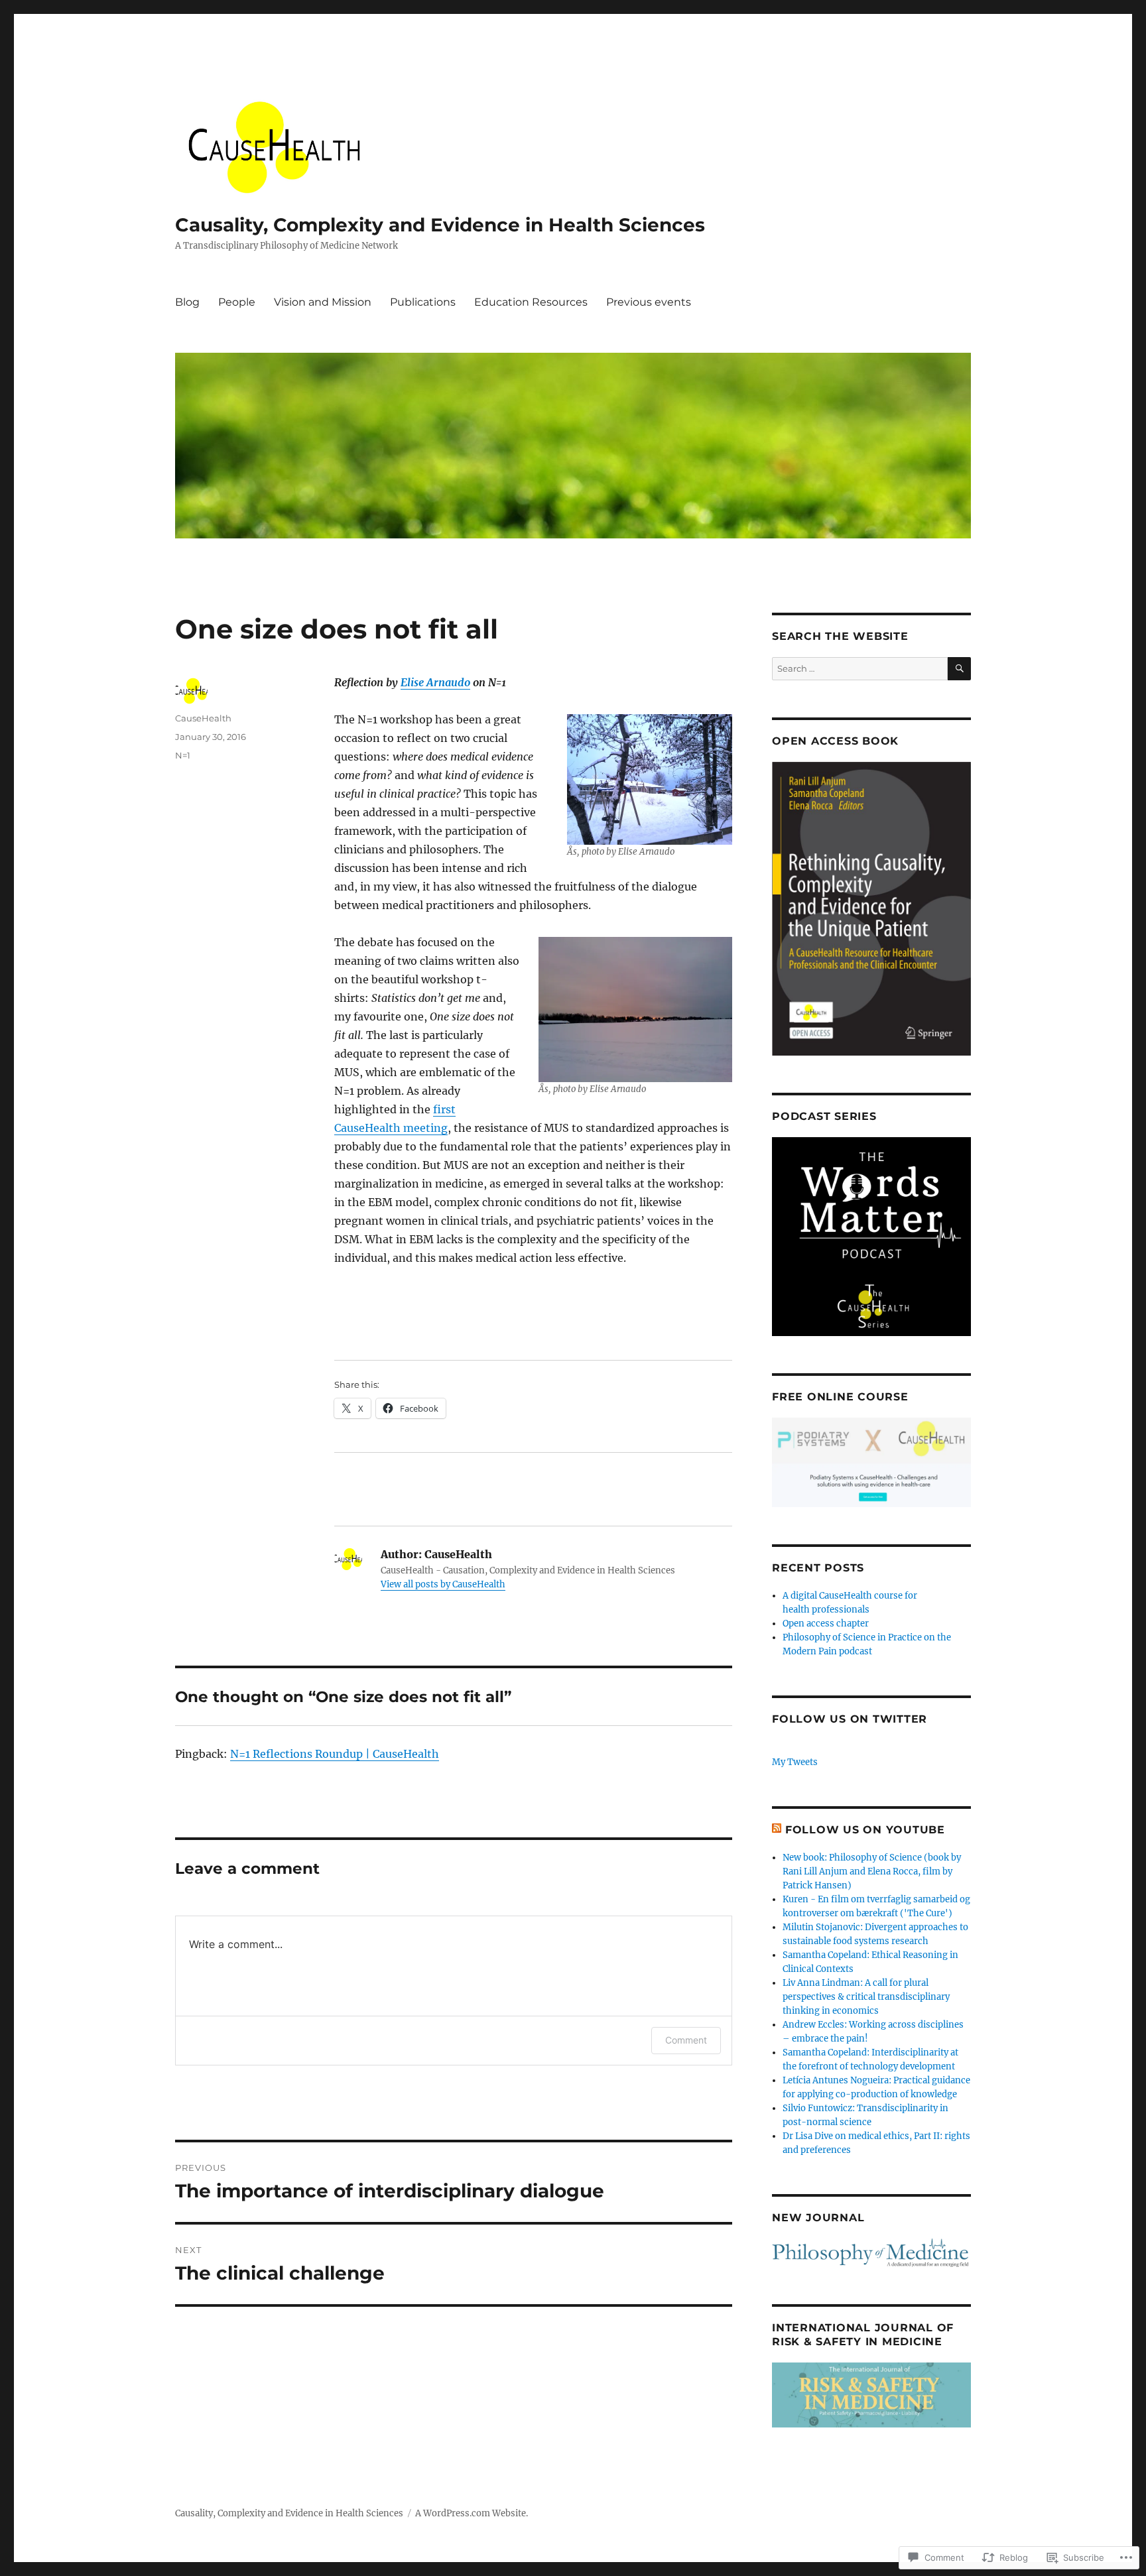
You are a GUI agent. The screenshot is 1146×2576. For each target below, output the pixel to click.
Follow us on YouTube (865, 1830)
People (237, 302)
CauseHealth (203, 718)
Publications (423, 302)
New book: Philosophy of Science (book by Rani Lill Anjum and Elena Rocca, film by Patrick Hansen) (872, 1871)
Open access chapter (826, 1624)
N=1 (183, 755)
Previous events (649, 302)
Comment (686, 2040)
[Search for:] (860, 669)
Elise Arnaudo (435, 682)
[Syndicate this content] (777, 1830)
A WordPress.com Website (471, 2513)
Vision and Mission (323, 302)
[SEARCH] (959, 669)
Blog (187, 302)
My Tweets (795, 1762)
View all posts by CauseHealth (443, 1584)
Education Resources (531, 302)
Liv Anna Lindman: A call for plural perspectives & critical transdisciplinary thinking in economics (866, 1997)
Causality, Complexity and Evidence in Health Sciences (440, 225)
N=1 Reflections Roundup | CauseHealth (335, 1754)
